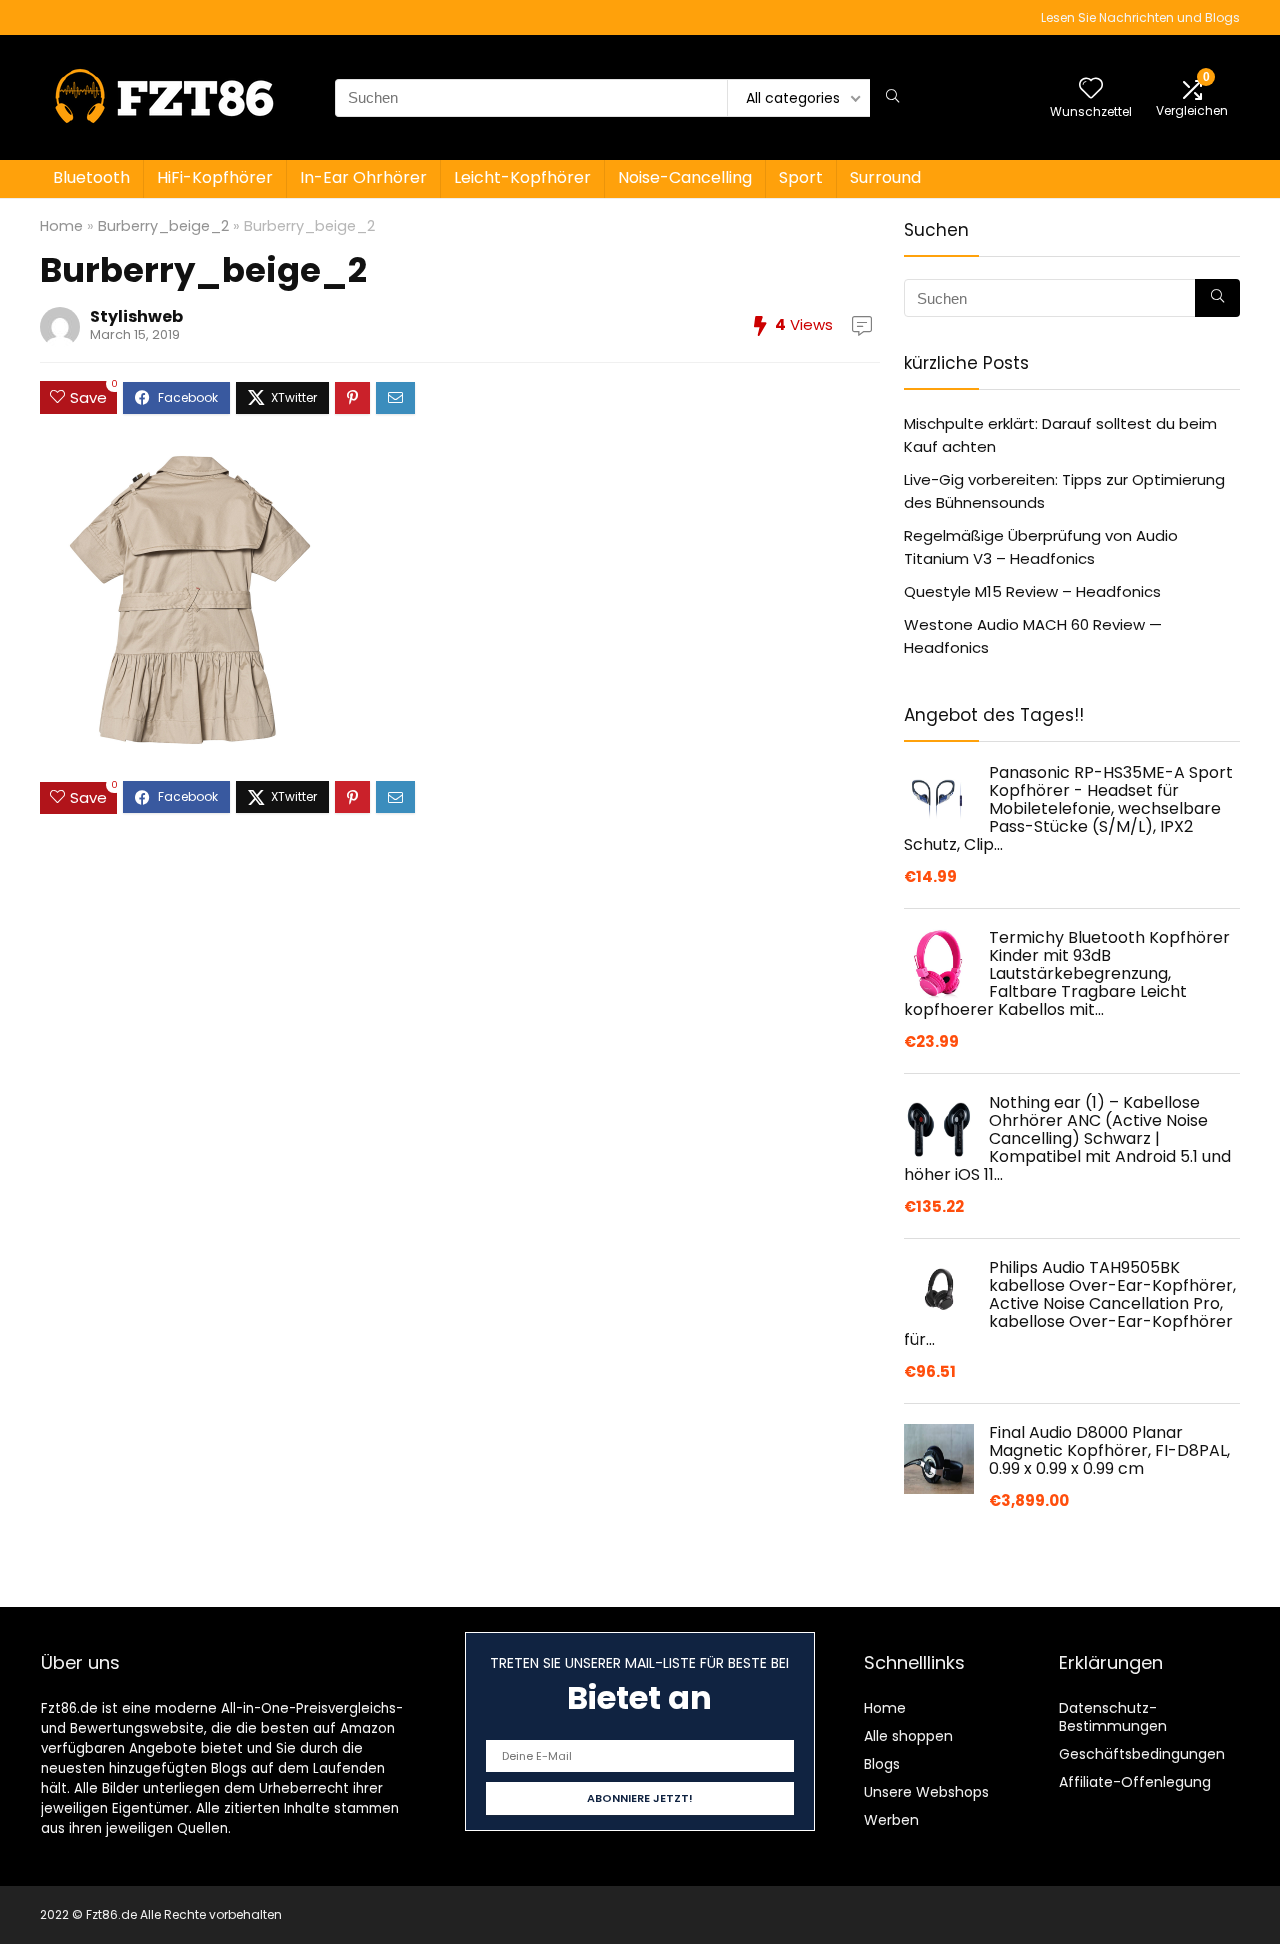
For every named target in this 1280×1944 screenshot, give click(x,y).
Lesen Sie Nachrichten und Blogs (1140, 17)
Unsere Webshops (926, 1792)
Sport (801, 177)
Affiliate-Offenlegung (1135, 1782)
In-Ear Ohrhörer (363, 177)
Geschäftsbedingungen (1142, 1754)
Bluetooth (91, 177)
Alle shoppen (908, 1736)
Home (61, 226)
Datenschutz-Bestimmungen (1113, 1717)
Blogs (882, 1764)
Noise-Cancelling (685, 177)
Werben (891, 1820)
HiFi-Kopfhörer (215, 177)
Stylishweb (136, 316)
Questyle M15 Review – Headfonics (1032, 591)
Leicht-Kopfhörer (522, 177)
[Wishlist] (1091, 89)
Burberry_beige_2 (163, 226)
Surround (885, 177)
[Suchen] (892, 98)
